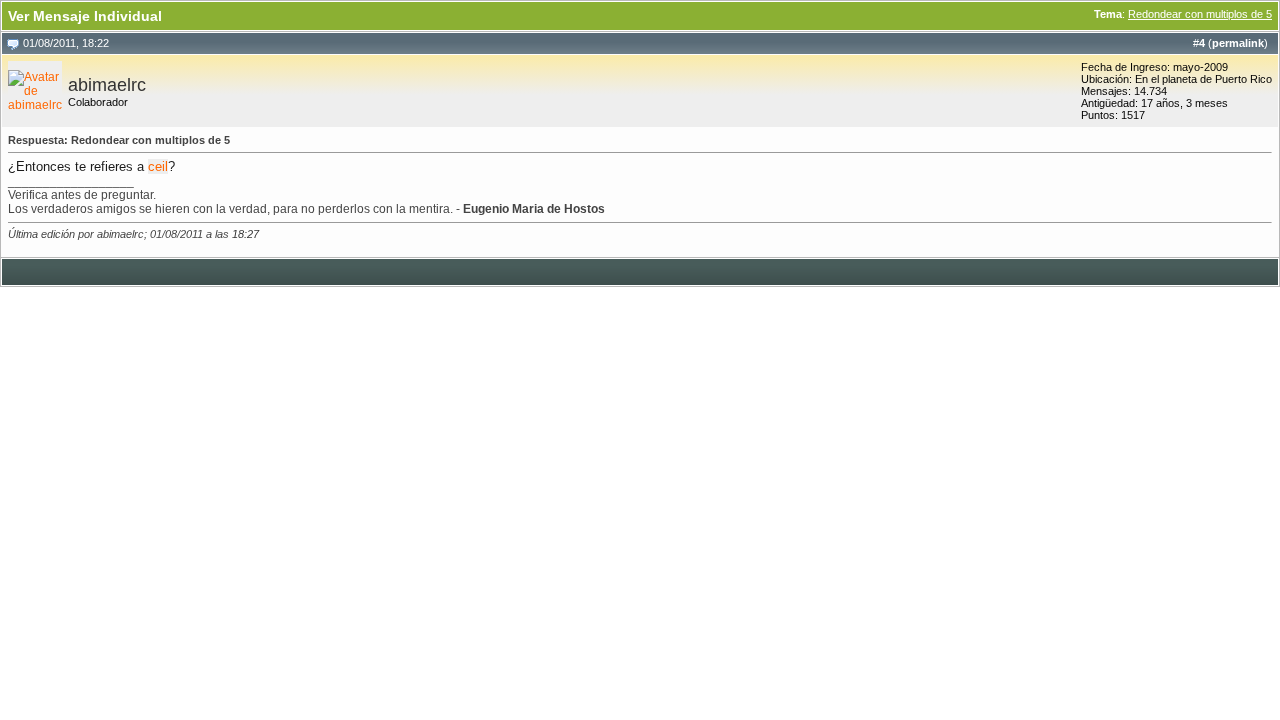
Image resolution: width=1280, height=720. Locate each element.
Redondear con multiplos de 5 (1200, 14)
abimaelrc (107, 85)
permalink (1238, 43)
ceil (158, 166)
